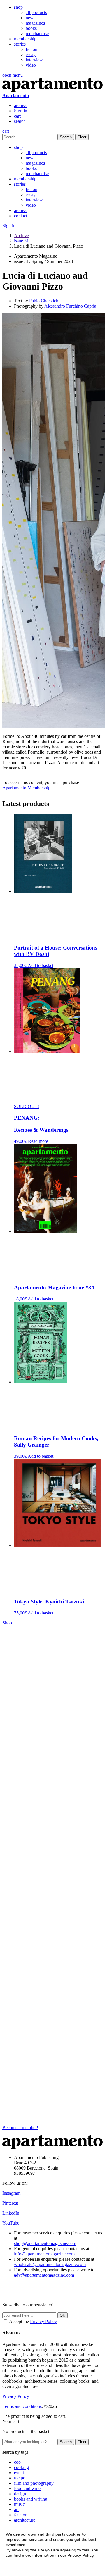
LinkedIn (11, 2213)
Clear (82, 137)
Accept (17, 2566)
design (20, 2494)
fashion (21, 2515)
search (20, 121)
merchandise (37, 33)
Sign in (21, 111)
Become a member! (20, 2128)
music (19, 2504)
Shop (7, 1623)
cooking (21, 2467)
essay (31, 55)
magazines (35, 23)
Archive (21, 236)
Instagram (11, 2193)
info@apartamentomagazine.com (44, 2254)
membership (25, 39)
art (16, 2509)
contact (21, 216)
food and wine (27, 2488)
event (19, 2473)
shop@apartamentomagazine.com (45, 2243)
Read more (38, 1141)
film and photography (34, 2483)
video (31, 65)
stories (20, 44)
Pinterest (10, 2203)
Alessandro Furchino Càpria (70, 306)
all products (36, 12)
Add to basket (41, 965)
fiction (32, 49)
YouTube (11, 2223)
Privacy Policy (43, 2321)
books (31, 28)
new (30, 18)
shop (18, 7)
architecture (25, 2520)
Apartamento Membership (26, 788)
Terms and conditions (22, 2406)
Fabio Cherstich (44, 301)
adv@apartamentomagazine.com (44, 2275)
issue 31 (21, 241)
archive (21, 105)
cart (17, 116)
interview (34, 60)
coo (17, 2462)
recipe (20, 2478)
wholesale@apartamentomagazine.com (50, 2264)
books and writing (31, 2499)
